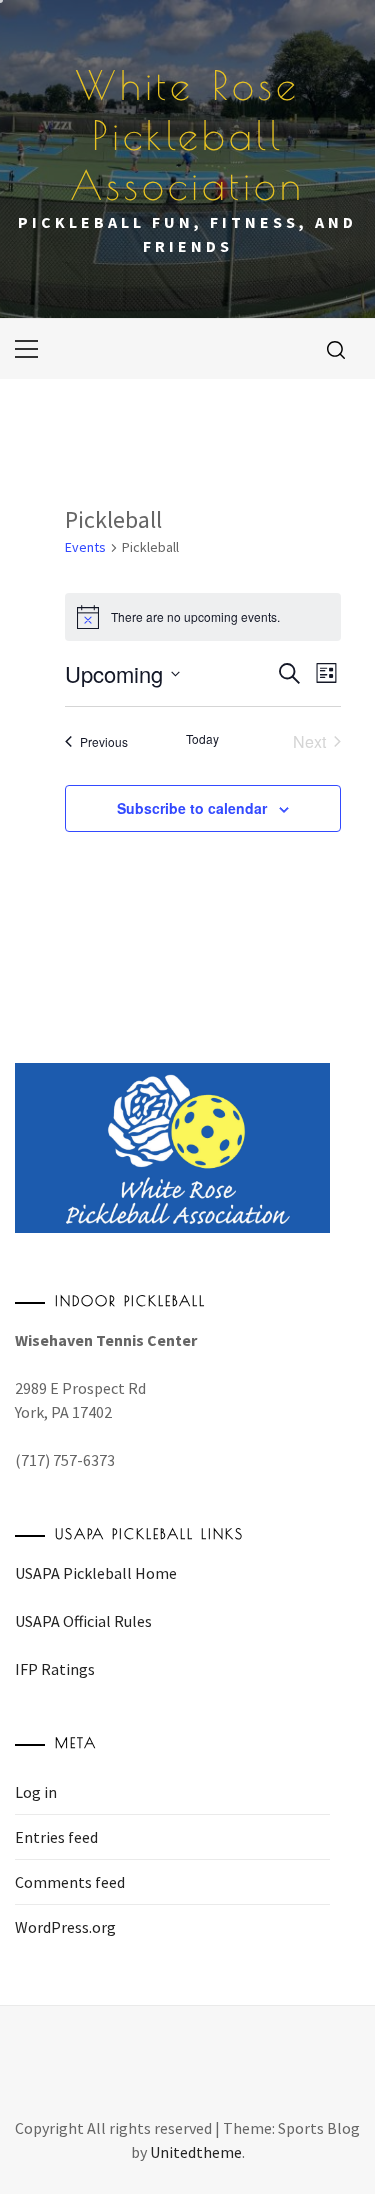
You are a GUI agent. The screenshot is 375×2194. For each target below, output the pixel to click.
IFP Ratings (55, 1669)
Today (202, 739)
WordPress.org (65, 1927)
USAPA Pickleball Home (96, 1573)
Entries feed (56, 1837)
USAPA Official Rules (83, 1621)
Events (85, 547)
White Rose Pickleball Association (187, 135)
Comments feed (70, 1882)
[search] (336, 349)
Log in (36, 1792)
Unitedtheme (196, 2152)
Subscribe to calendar (192, 808)
